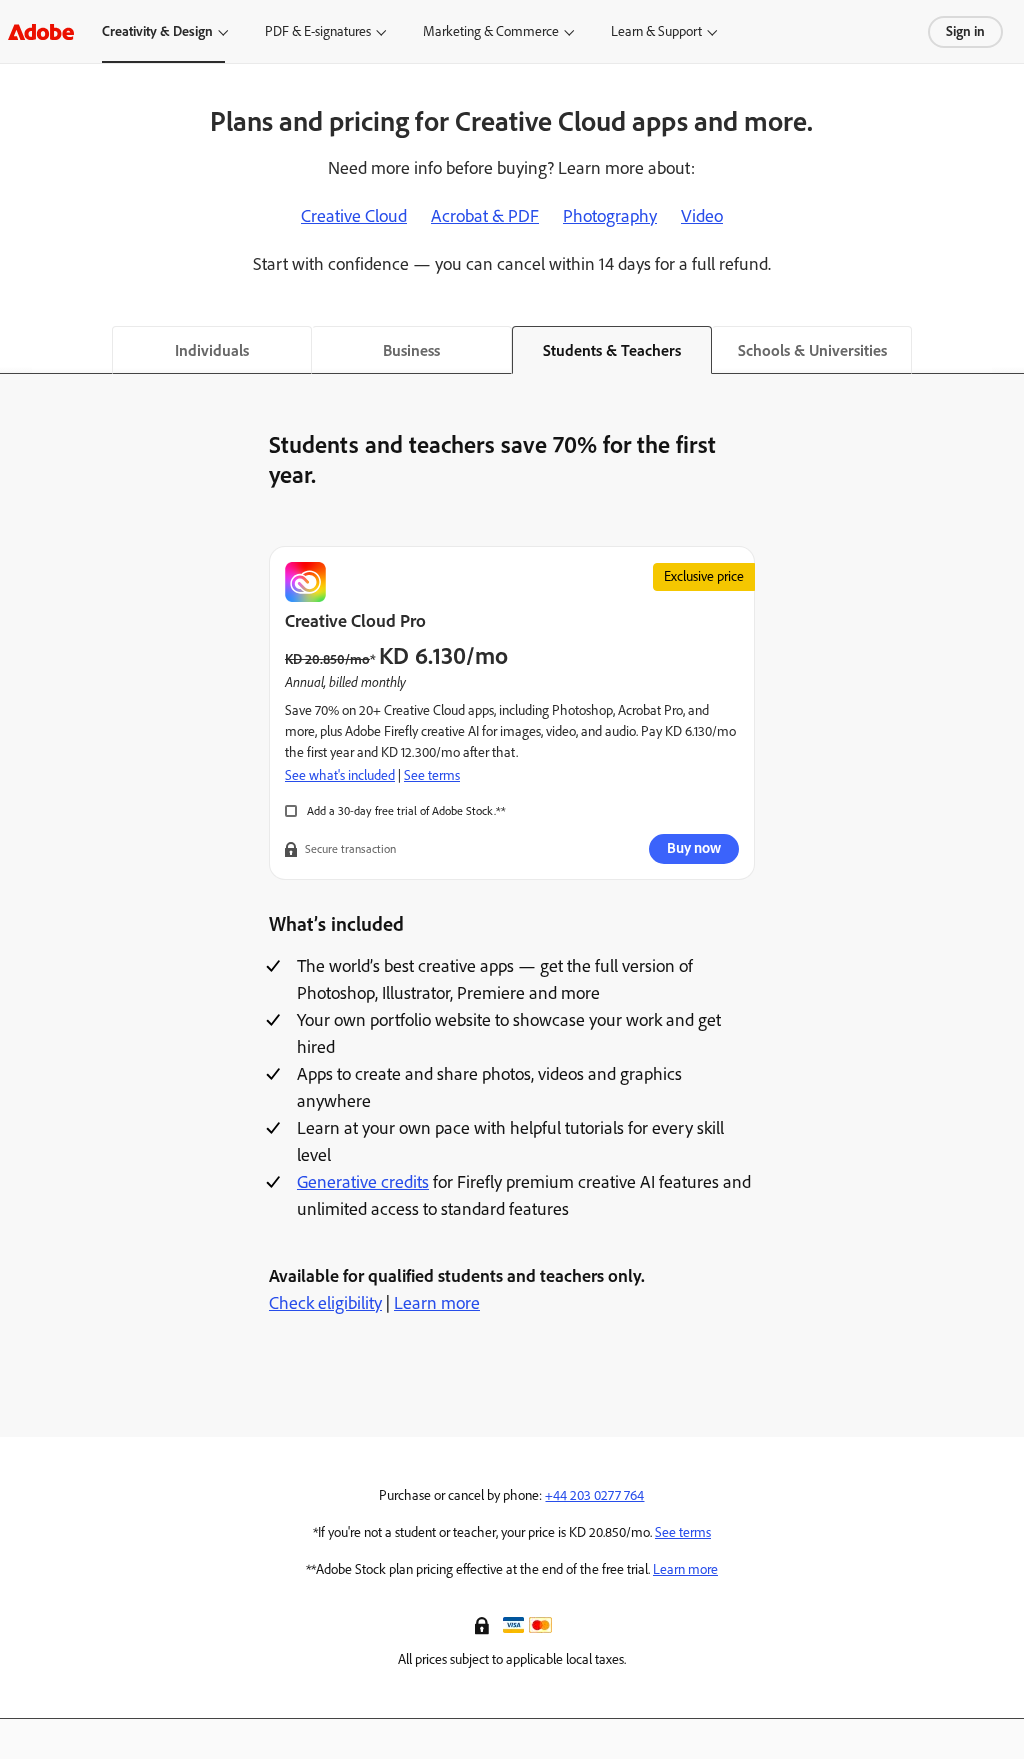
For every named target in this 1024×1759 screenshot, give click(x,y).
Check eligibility (325, 1303)
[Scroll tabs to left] (16, 350)
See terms (432, 775)
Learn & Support (656, 31)
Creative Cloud (354, 216)
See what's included (340, 775)
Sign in (965, 31)
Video (702, 216)
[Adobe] (41, 31)
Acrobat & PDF (485, 216)
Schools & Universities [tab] (812, 350)
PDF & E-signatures (318, 31)
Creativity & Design (157, 31)
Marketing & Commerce (491, 31)
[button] (484, 1624)
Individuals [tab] (212, 350)
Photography (610, 216)
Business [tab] (411, 350)
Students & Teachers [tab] (612, 350)
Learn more (437, 1303)
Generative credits (363, 1182)
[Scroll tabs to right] (1008, 350)
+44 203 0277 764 (594, 1495)
